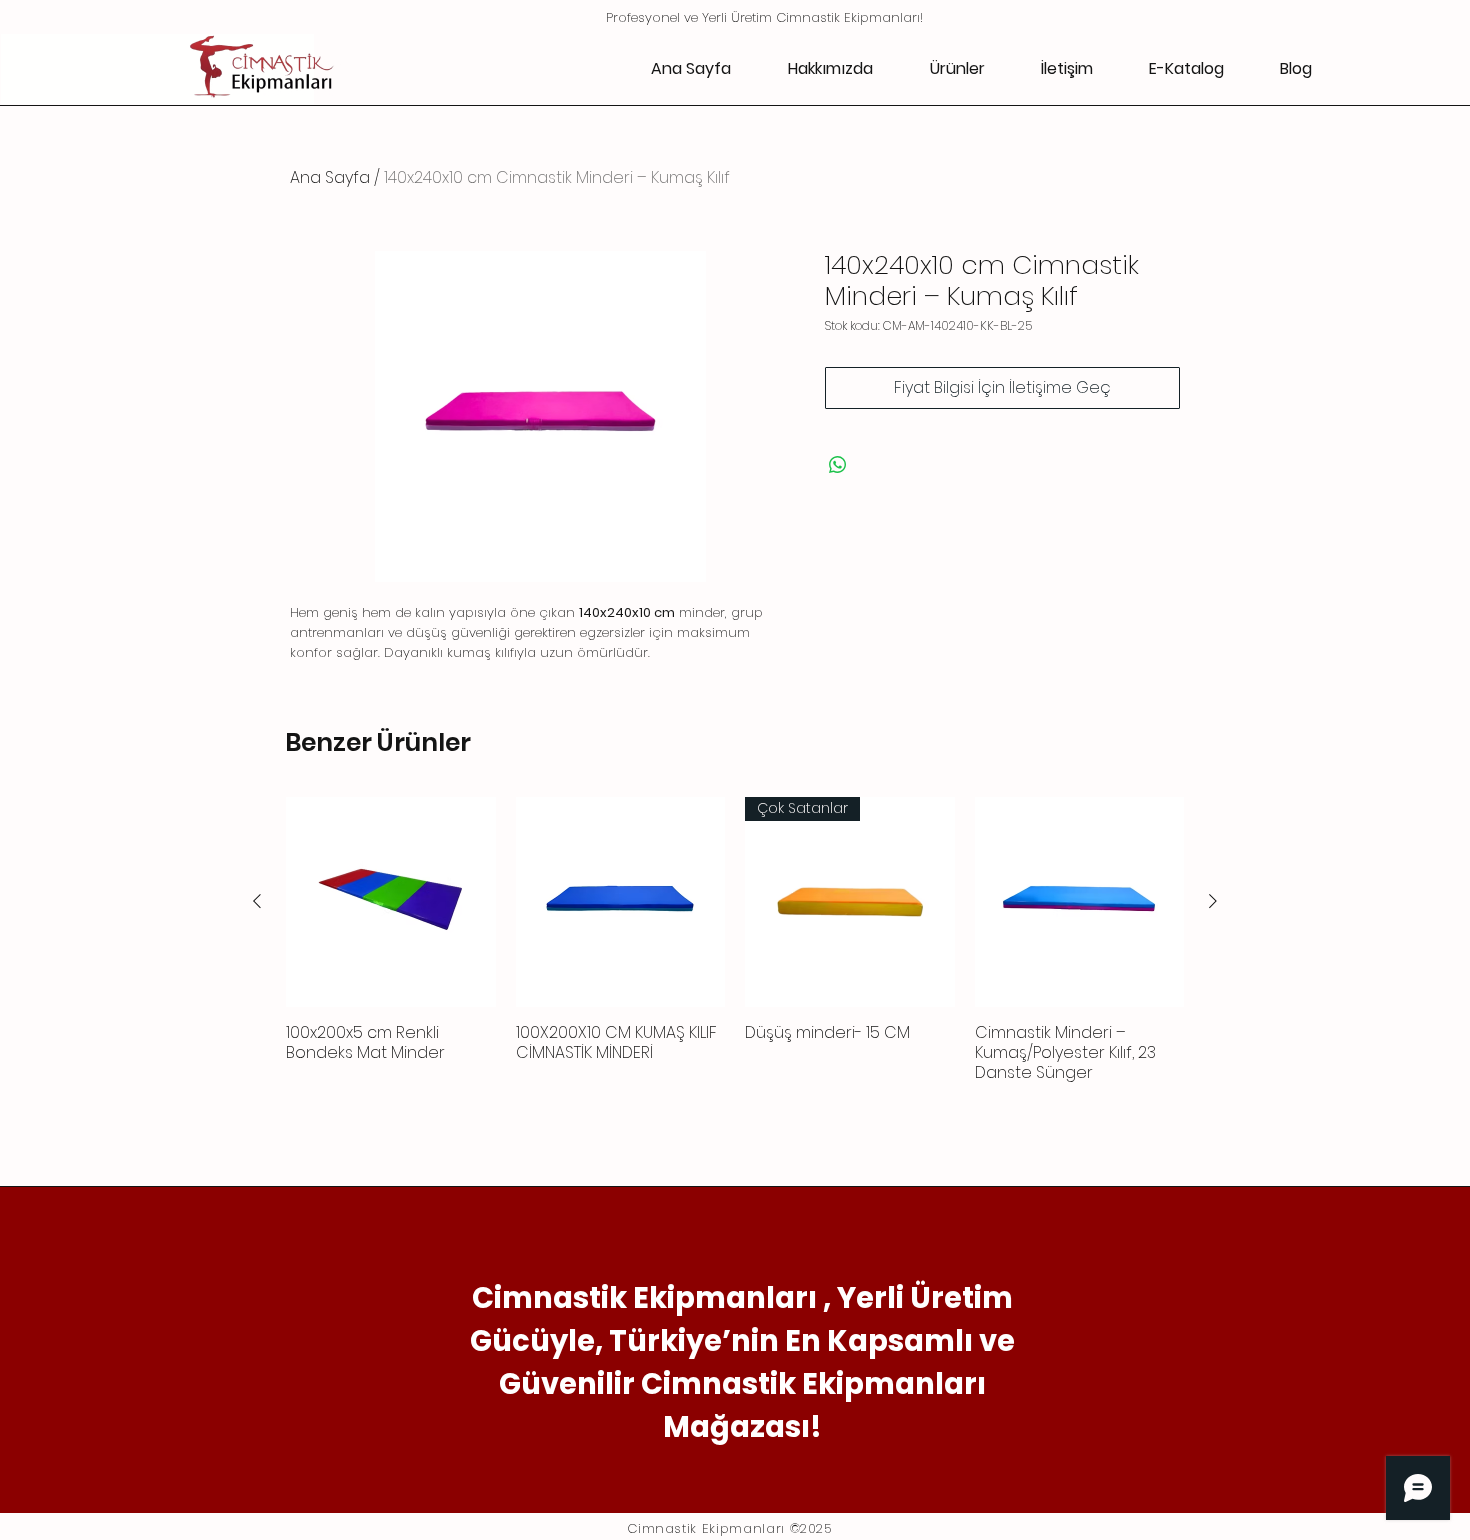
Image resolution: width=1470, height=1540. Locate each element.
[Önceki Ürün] (257, 901)
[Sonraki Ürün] (1213, 901)
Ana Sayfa (330, 177)
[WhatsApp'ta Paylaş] (838, 465)
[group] (735, 950)
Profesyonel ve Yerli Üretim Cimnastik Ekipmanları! (764, 17)
